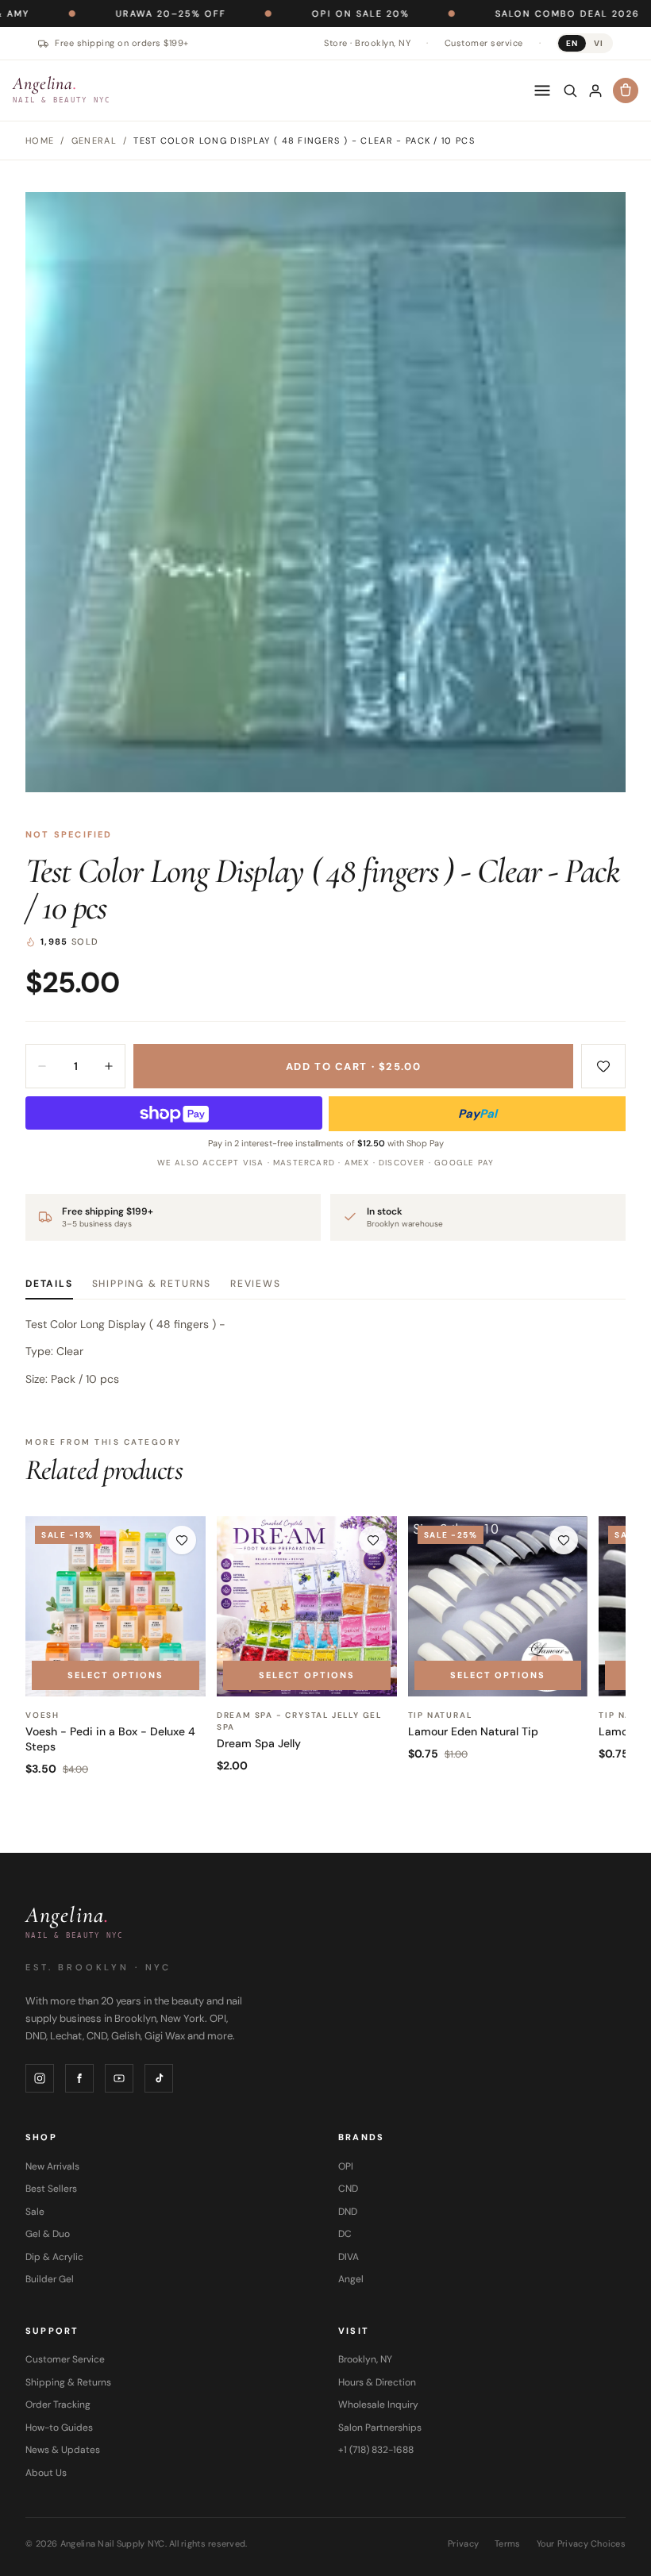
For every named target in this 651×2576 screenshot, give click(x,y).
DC (345, 2234)
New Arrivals (52, 2166)
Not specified (69, 834)
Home (40, 141)
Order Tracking (58, 2405)
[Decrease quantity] (42, 1066)
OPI (346, 2166)
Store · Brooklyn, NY (367, 43)
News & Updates (63, 2450)
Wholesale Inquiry (378, 2405)
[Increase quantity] (109, 1066)
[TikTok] (159, 2078)
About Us (46, 2473)
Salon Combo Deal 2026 (505, 13)
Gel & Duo (48, 2234)
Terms (507, 2543)
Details (49, 1284)
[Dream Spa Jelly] (307, 1606)
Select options (116, 1675)
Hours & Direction (377, 2382)
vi (599, 43)
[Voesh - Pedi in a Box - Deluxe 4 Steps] (116, 1606)
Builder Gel (50, 2279)
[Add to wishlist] (603, 1066)
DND (348, 2212)
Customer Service (65, 2359)
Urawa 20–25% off (108, 13)
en (572, 43)
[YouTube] (119, 2078)
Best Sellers (51, 2189)
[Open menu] (542, 90)
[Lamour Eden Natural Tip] (498, 1606)
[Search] (570, 90)
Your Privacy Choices (582, 2543)
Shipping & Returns (152, 1284)
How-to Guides (59, 2428)
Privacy (463, 2543)
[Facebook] (79, 2078)
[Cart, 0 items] (626, 90)
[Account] (595, 90)
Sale (35, 2212)
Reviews (256, 1284)
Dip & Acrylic (54, 2257)
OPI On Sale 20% (298, 13)
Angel (351, 2279)
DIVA (349, 2257)
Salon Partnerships (380, 2428)
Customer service (484, 43)
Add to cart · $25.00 (353, 1067)
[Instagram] (40, 2078)
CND (348, 2189)
